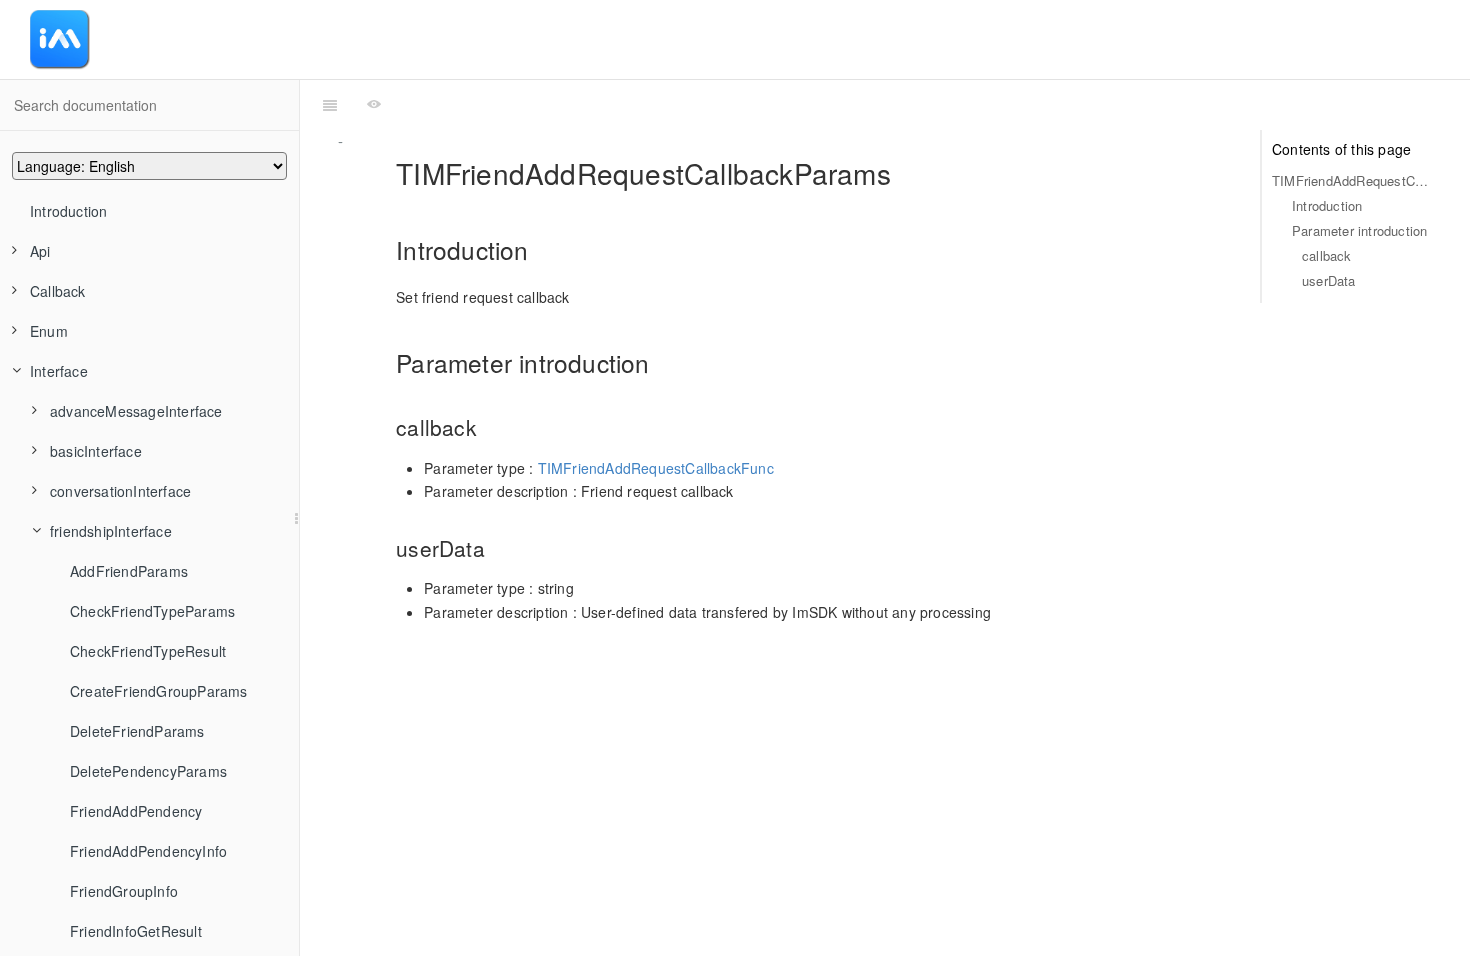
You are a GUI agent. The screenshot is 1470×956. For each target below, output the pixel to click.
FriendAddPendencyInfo (148, 851)
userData (1329, 280)
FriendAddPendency (136, 811)
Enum (49, 331)
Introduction (68, 211)
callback (1327, 255)
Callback (58, 291)
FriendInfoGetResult (136, 931)
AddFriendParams (129, 571)
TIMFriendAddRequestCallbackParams (1351, 180)
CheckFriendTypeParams (152, 611)
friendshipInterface (111, 531)
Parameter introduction (1359, 230)
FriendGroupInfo (124, 891)
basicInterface (96, 451)
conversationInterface (120, 491)
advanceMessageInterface (136, 411)
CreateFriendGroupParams (159, 691)
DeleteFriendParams (137, 731)
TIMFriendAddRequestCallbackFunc (656, 468)
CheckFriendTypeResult (148, 651)
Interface (59, 371)
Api (40, 251)
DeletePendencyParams (148, 771)
